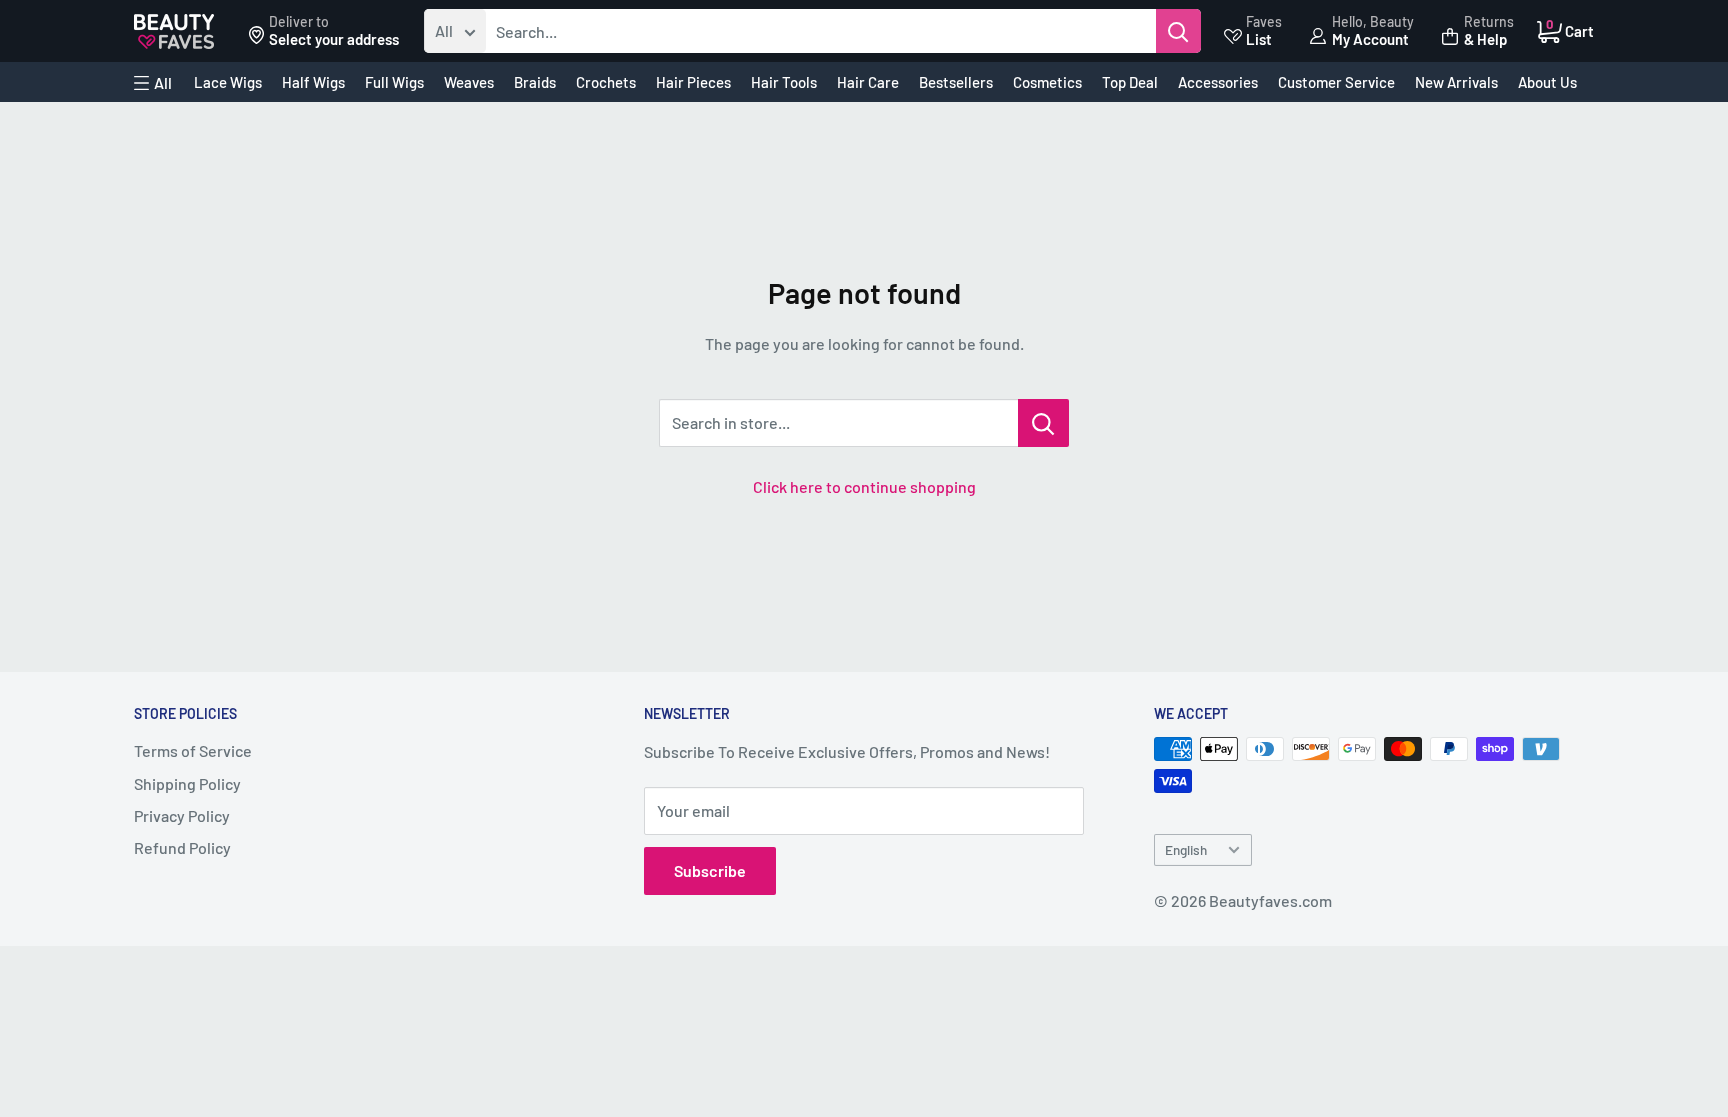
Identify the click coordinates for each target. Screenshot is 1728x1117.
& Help (1485, 39)
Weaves (469, 82)
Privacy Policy (182, 815)
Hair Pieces (693, 82)
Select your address (334, 39)
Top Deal (1130, 82)
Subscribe (710, 870)
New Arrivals (1456, 82)
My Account (1370, 39)
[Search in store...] (1043, 423)
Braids (535, 82)
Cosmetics (1047, 82)
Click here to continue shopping (864, 486)
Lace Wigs (228, 82)
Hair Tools (784, 82)
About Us (1547, 82)
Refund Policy (182, 847)
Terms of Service (193, 750)
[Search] (1178, 31)
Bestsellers (956, 82)
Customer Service (1336, 82)
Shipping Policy (187, 783)
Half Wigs (313, 82)
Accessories (1218, 82)
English (1186, 849)
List (1259, 39)
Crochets (606, 82)
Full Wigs (394, 82)
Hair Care (868, 82)
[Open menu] (153, 83)
